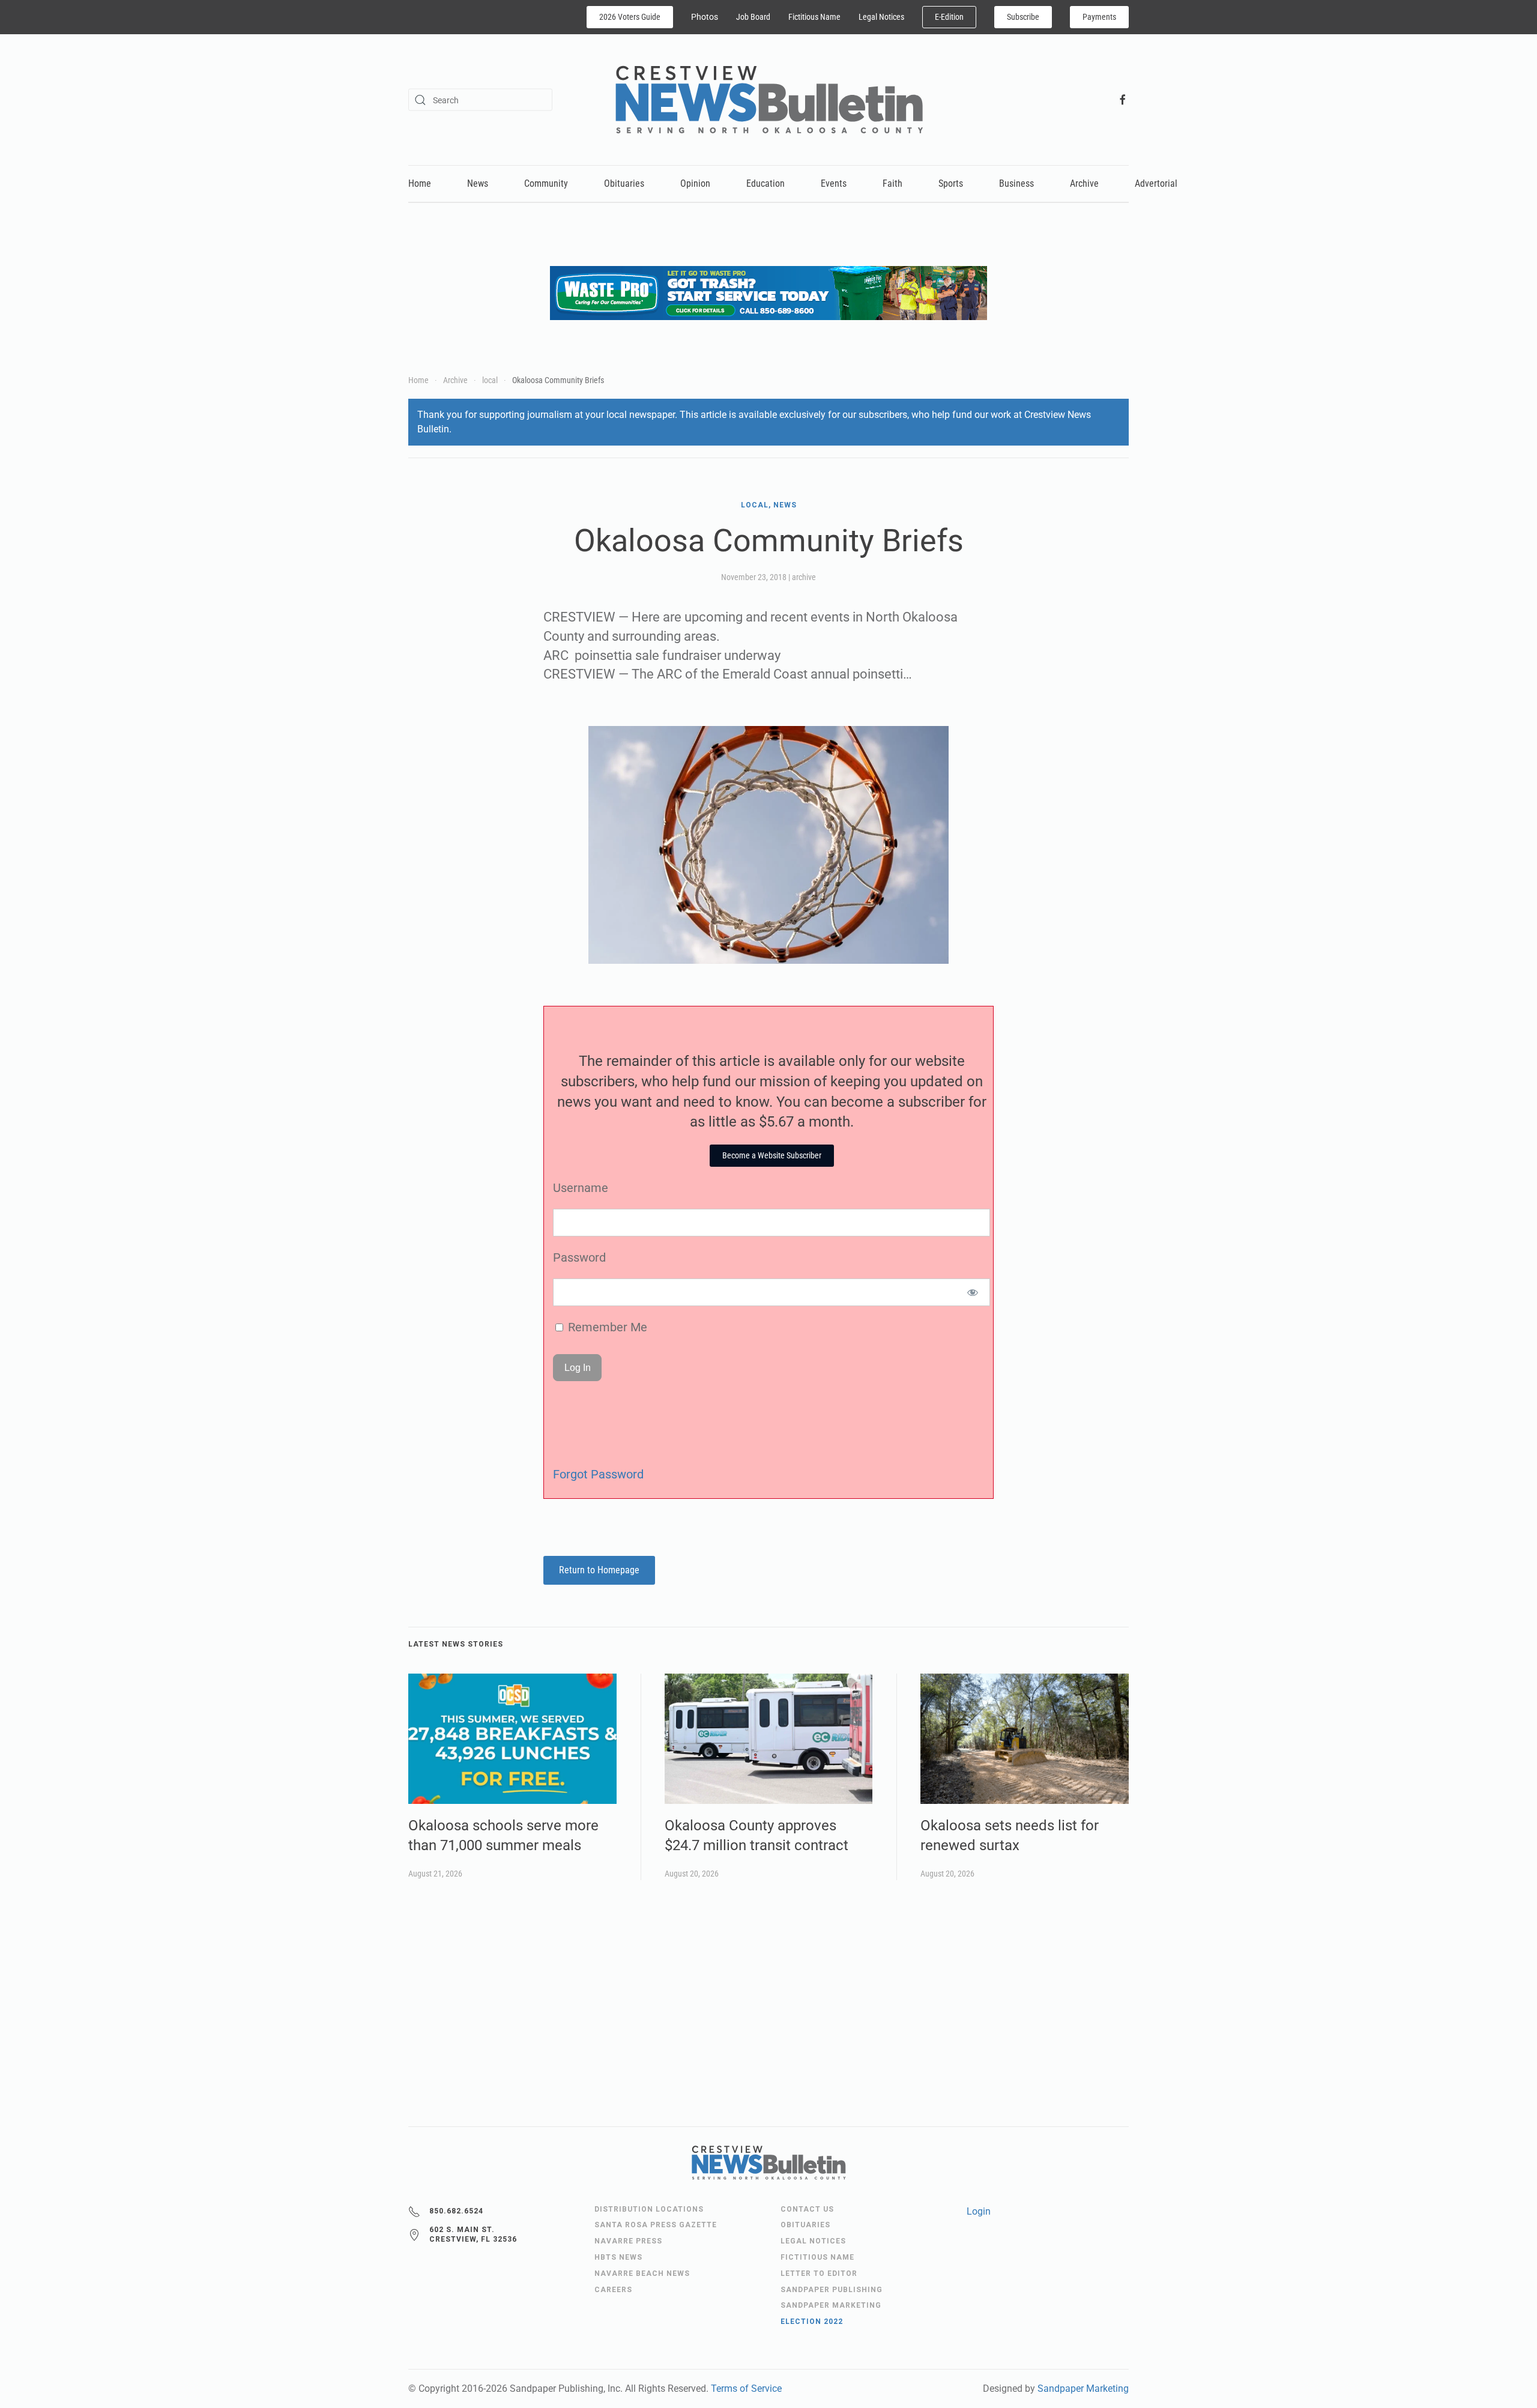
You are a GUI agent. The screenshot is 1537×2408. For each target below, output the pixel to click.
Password (579, 1257)
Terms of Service (746, 2388)
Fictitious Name (814, 17)
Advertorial (1156, 183)
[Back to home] (769, 100)
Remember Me (606, 1327)
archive (804, 577)
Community (546, 183)
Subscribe (1023, 17)
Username (581, 1188)
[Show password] (973, 1292)
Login (979, 2211)
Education (765, 183)
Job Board (753, 17)
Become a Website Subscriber (772, 1155)
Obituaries (624, 183)
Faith (892, 183)
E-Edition (949, 17)
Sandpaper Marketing (1083, 2388)
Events (834, 183)
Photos (705, 17)
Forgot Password (598, 1474)
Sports (951, 183)
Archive (1084, 183)
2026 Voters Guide (630, 17)
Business (1016, 183)
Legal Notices (881, 17)
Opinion (695, 183)
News (478, 183)
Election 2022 (812, 2322)
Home (420, 183)
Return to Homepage (599, 1570)
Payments (1099, 17)
